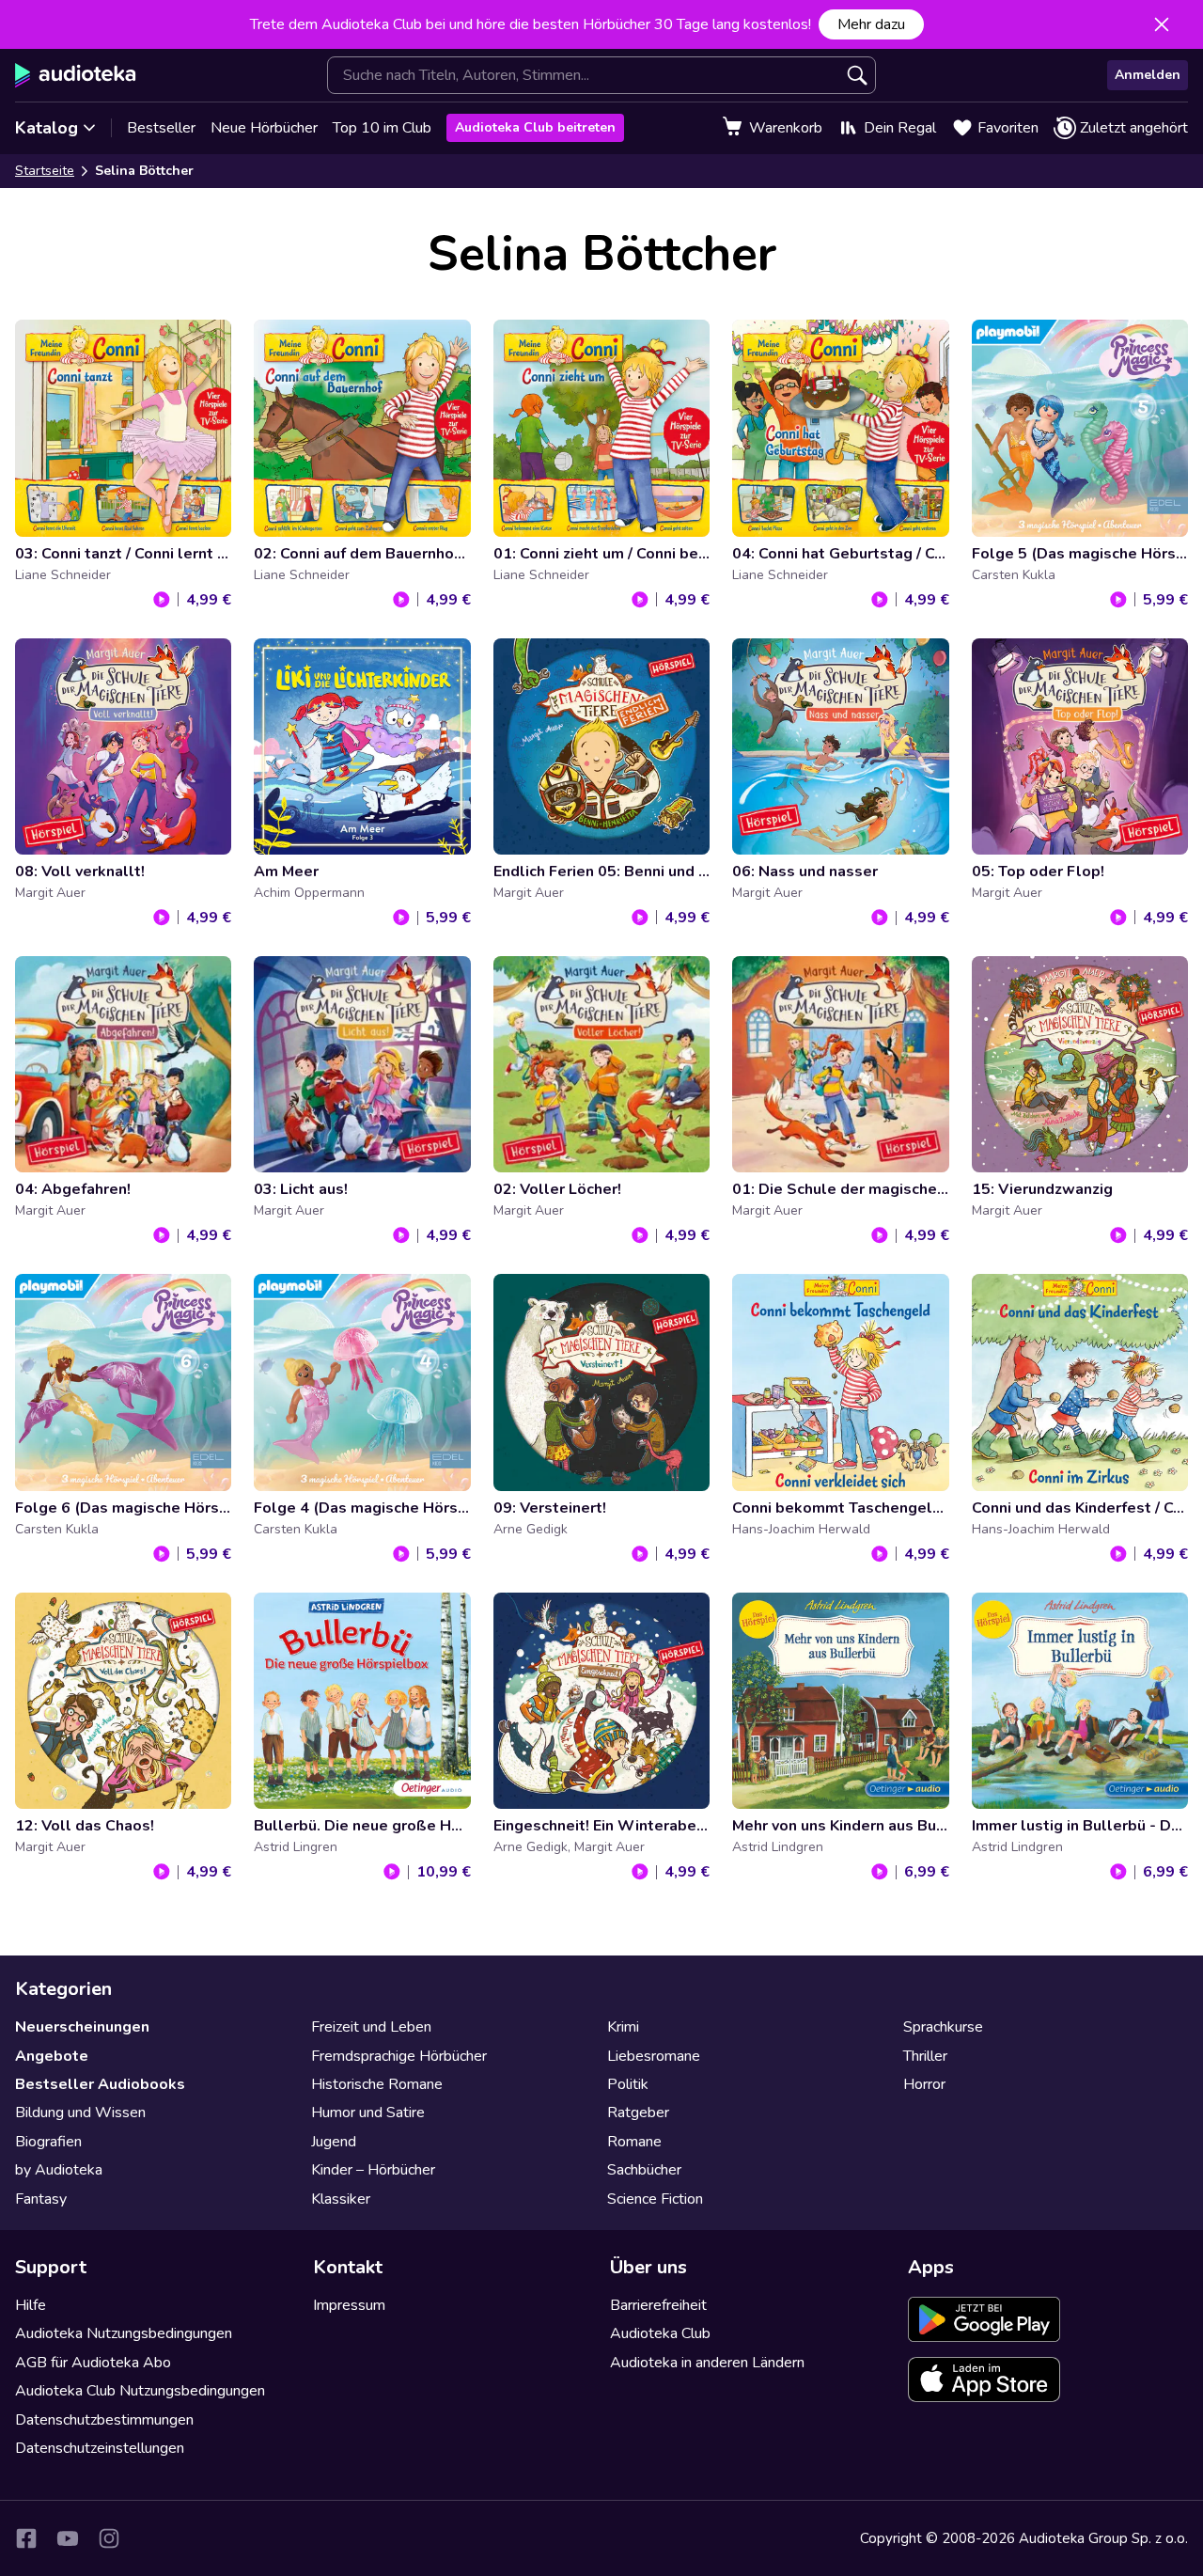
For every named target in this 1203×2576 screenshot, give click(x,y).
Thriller (925, 2056)
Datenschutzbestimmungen (104, 2420)
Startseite (45, 171)
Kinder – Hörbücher (373, 2170)
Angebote (52, 2056)
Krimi (623, 2027)
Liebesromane (654, 2056)
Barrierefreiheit (658, 2305)
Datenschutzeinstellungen (100, 2448)
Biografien (48, 2142)
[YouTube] (68, 2538)
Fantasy (41, 2199)
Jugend (334, 2142)
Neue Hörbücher (264, 128)
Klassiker (341, 2199)
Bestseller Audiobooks (100, 2084)
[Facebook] (26, 2538)
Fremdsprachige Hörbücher (399, 2056)
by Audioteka (59, 2170)
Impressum (349, 2305)
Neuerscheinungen (82, 2027)
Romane (634, 2142)
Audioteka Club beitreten (535, 127)
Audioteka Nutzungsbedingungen (124, 2333)
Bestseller (161, 128)
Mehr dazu (871, 24)
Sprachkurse (943, 2027)
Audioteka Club (660, 2333)
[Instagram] (109, 2538)
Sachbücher (644, 2170)
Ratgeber (638, 2113)
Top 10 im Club (382, 128)
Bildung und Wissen (80, 2113)
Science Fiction (655, 2199)
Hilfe (31, 2305)
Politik (628, 2084)
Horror (924, 2084)
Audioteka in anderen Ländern (707, 2363)
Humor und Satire (368, 2113)
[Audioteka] (76, 75)
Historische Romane (377, 2084)
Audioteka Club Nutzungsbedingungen (140, 2391)
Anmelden (1148, 75)
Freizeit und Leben (371, 2027)
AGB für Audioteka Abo (93, 2363)
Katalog (47, 128)
